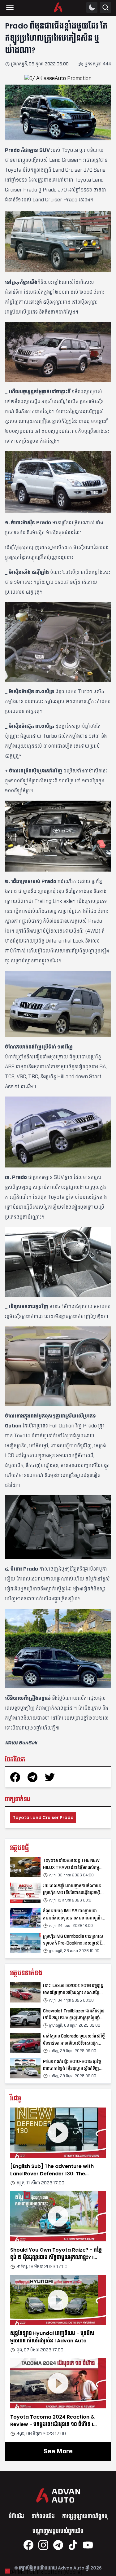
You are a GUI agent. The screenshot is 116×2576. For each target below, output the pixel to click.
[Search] (105, 8)
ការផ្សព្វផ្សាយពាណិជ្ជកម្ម (85, 2516)
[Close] (7, 2571)
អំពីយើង (16, 2516)
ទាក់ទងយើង (43, 2516)
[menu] (10, 7)
